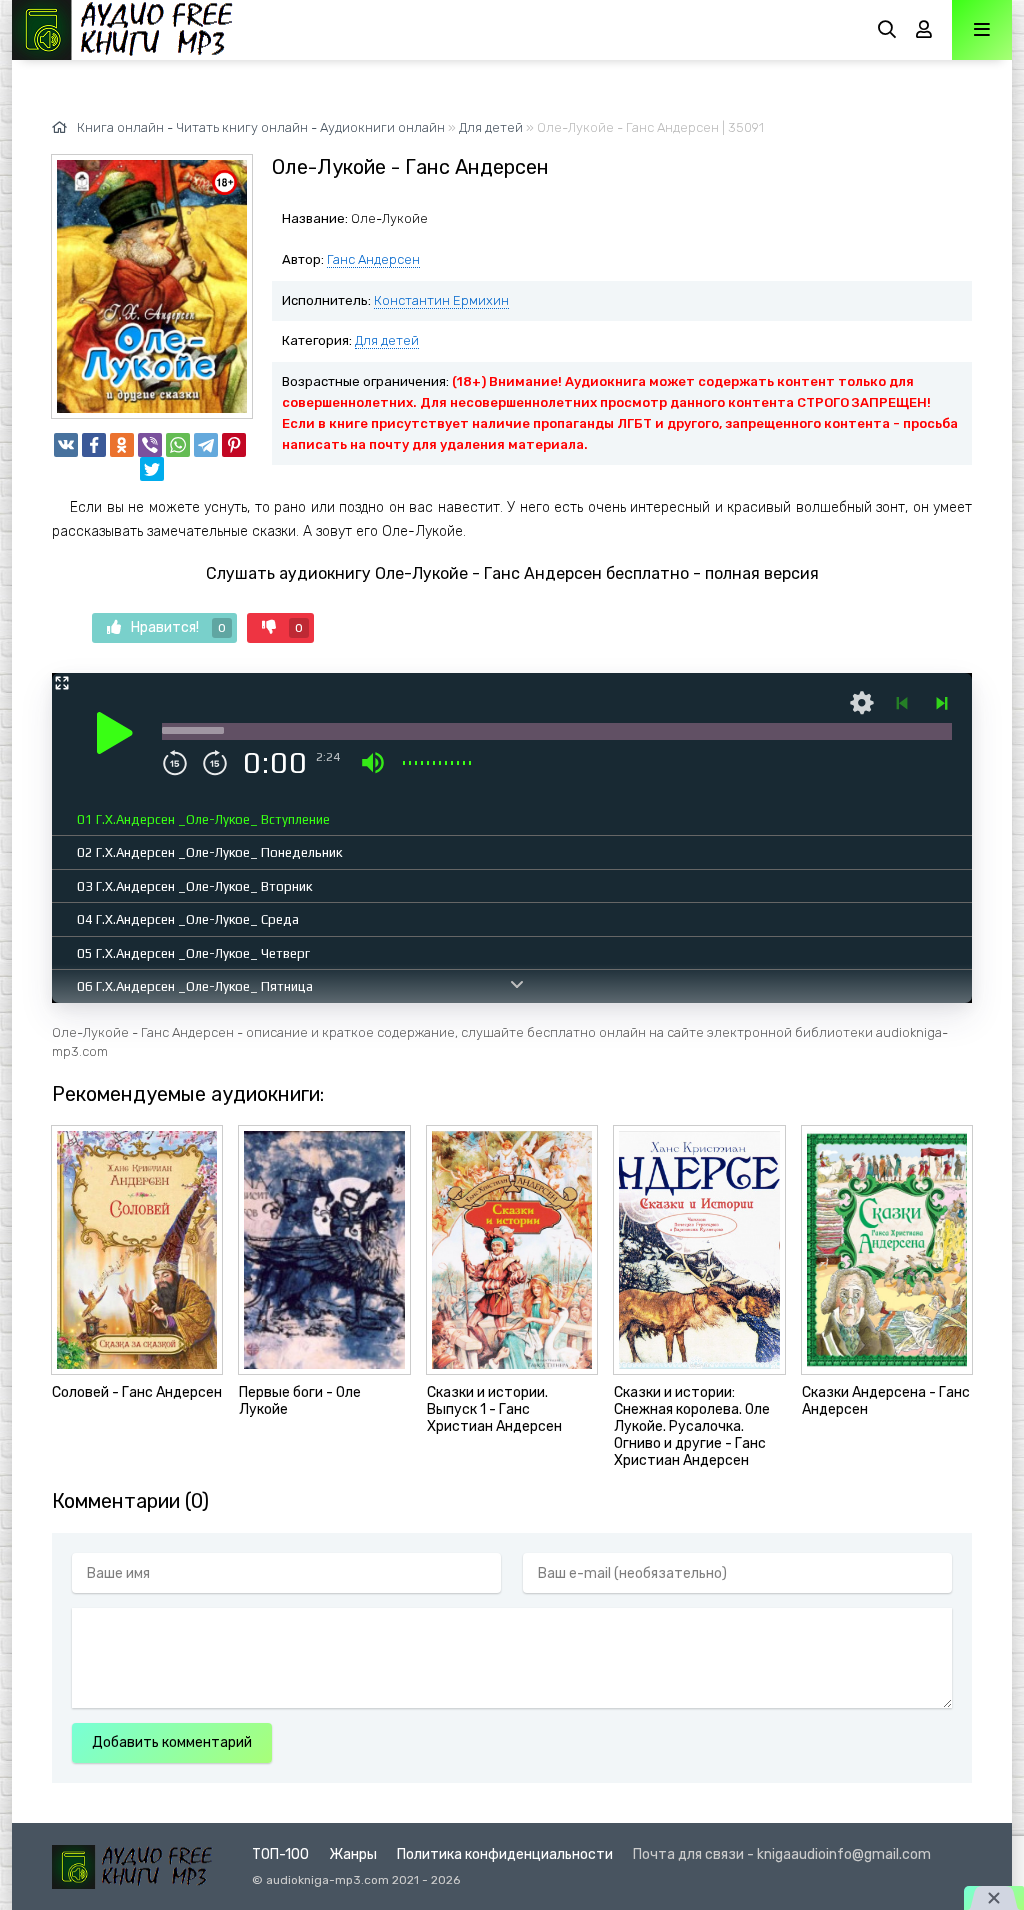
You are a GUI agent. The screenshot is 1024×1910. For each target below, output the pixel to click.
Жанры (353, 1854)
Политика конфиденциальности (505, 1854)
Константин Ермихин (441, 300)
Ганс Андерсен (373, 259)
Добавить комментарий (172, 1742)
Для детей (387, 340)
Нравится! (178, 627)
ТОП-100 (280, 1854)
